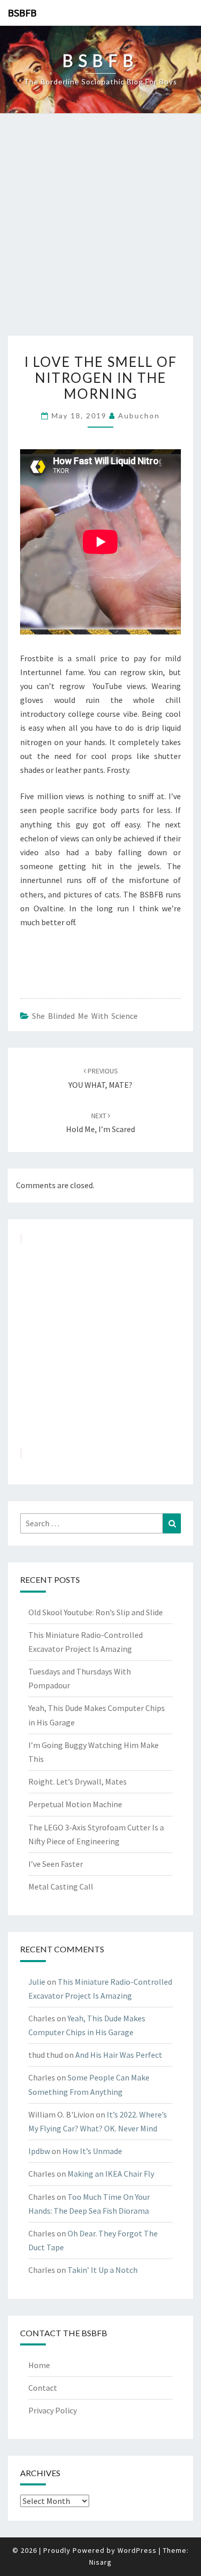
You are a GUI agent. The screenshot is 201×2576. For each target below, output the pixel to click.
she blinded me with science (85, 1016)
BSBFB (22, 13)
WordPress (137, 2550)
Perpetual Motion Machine (75, 1804)
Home (39, 2365)
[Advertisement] (100, 230)
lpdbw (39, 2151)
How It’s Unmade (92, 2151)
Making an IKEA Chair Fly (111, 2174)
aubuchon (139, 416)
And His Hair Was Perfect (119, 2055)
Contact (43, 2388)
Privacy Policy (53, 2410)
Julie (37, 1982)
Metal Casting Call (61, 1886)
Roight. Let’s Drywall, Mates (78, 1781)
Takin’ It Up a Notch (103, 2270)
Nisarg (100, 2562)
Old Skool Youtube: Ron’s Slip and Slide (96, 1612)
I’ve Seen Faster (56, 1864)
